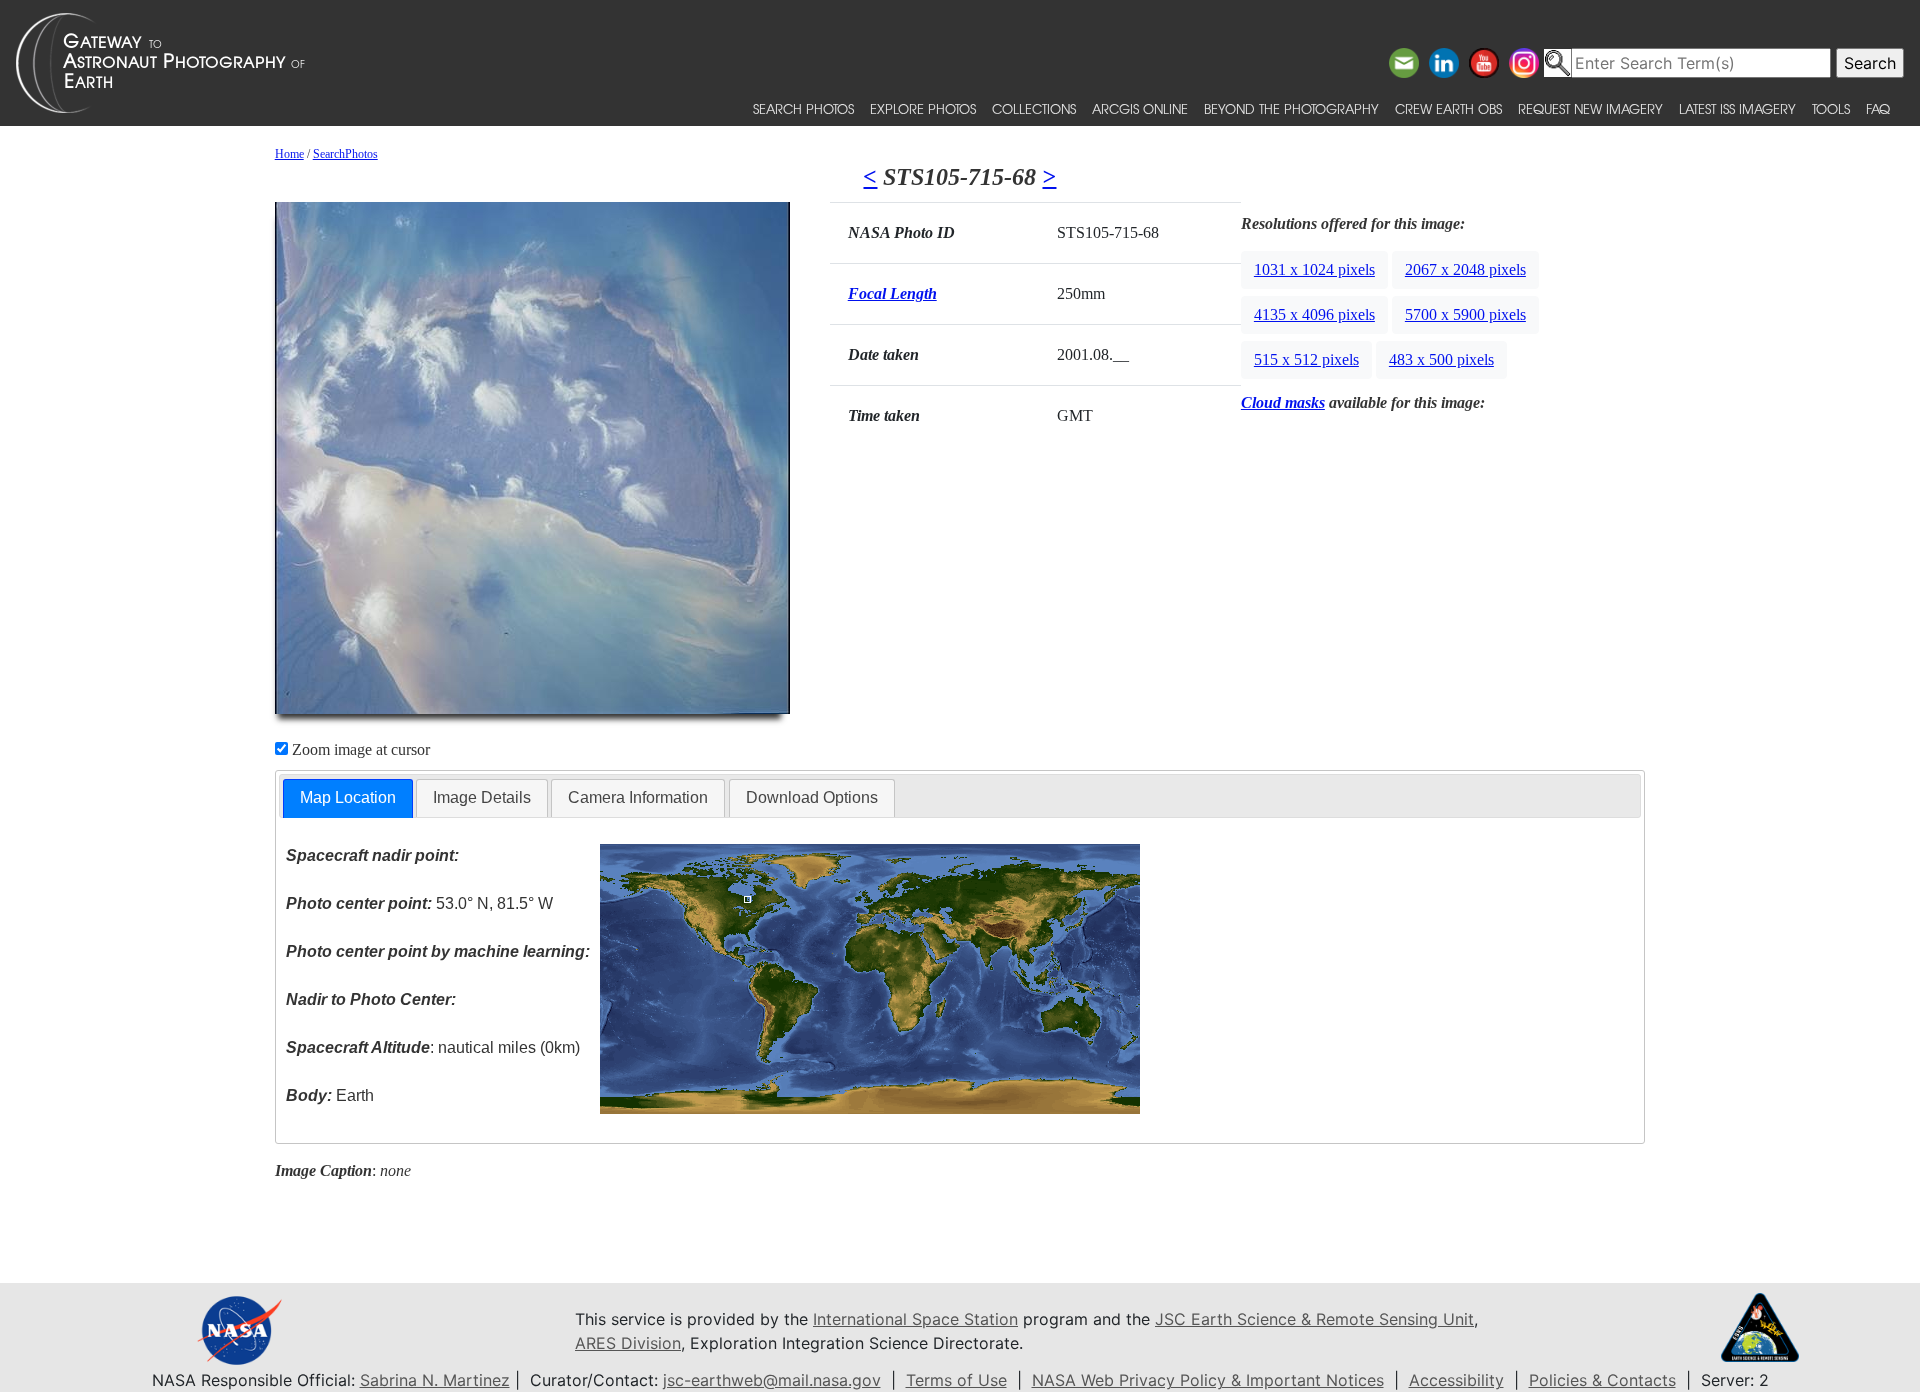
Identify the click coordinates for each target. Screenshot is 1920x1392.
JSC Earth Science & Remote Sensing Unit (1314, 1319)
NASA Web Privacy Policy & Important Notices (1208, 1380)
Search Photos (803, 108)
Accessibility (1456, 1380)
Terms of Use (956, 1380)
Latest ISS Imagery (1737, 108)
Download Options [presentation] (812, 797)
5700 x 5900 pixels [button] (1465, 314)
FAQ (1878, 108)
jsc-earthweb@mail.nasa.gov (772, 1380)
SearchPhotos (345, 154)
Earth (330, 1095)
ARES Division (628, 1343)
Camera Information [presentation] (638, 797)
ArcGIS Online (1140, 108)
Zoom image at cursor (359, 749)
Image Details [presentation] (482, 797)
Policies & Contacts (1602, 1380)
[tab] (348, 798)
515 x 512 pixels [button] (1306, 359)
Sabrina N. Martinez (435, 1380)
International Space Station (915, 1319)
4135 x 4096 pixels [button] (1314, 314)
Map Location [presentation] (348, 797)
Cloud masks (1283, 402)
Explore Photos (923, 108)
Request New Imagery (1590, 108)
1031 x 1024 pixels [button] (1314, 269)
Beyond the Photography (1291, 108)
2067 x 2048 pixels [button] (1465, 269)
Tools (1831, 108)
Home (289, 154)
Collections (1034, 108)
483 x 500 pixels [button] (1441, 359)
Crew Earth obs (1448, 108)
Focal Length (892, 293)
